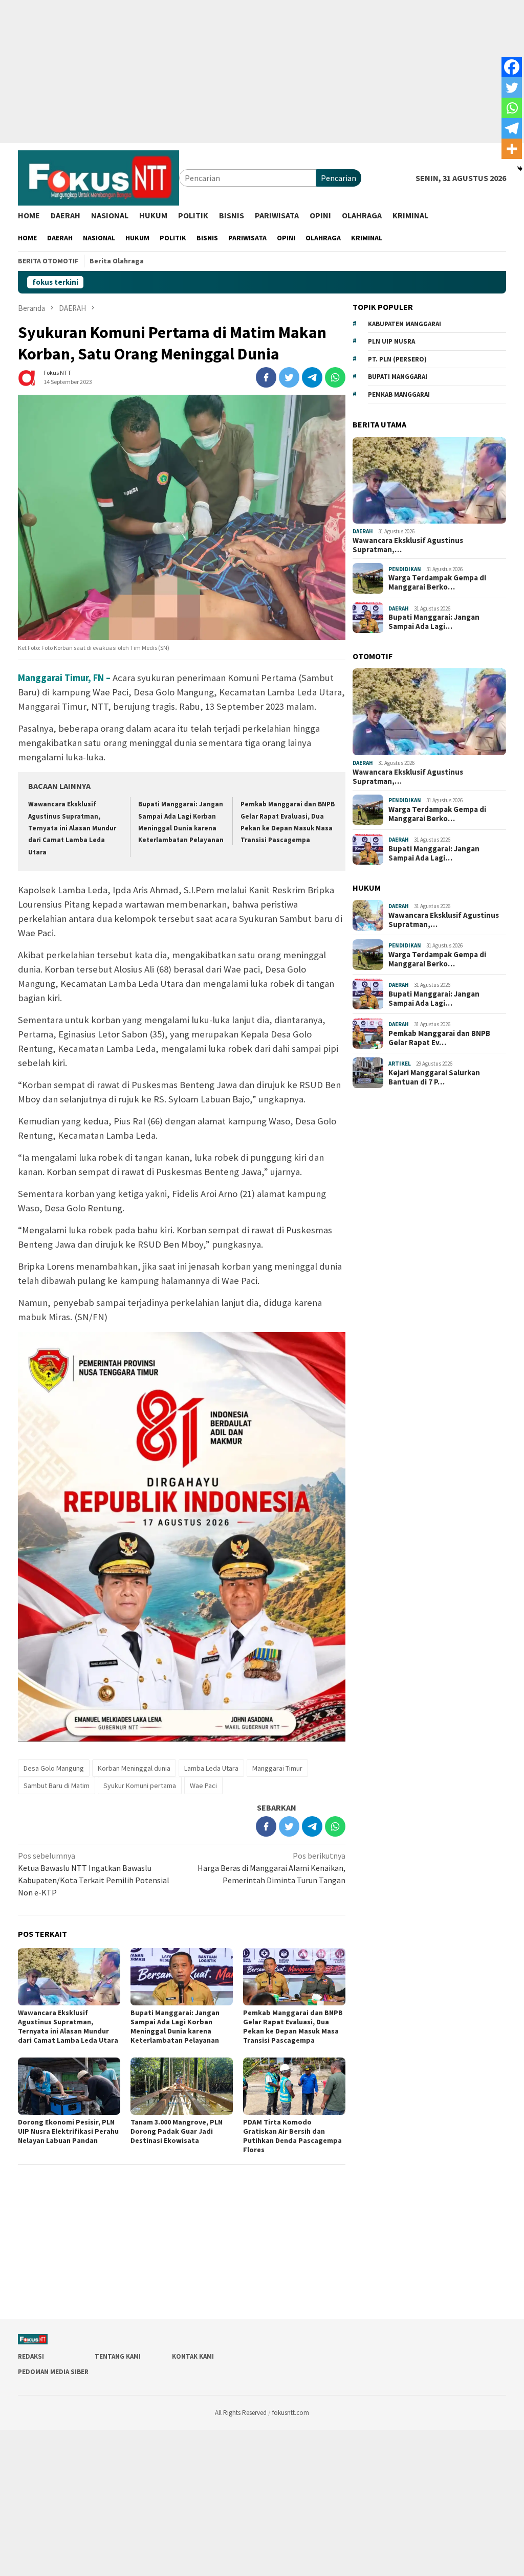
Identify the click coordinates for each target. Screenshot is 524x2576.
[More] (512, 149)
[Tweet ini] (289, 377)
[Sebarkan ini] (266, 377)
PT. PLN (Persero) (397, 359)
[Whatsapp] (512, 108)
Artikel (400, 1064)
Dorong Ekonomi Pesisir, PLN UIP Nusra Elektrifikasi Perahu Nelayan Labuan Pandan (68, 2131)
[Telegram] (512, 128)
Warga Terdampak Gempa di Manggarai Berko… (437, 582)
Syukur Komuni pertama (140, 1786)
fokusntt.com (291, 2413)
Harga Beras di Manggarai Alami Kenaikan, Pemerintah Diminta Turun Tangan (271, 1868)
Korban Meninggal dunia (134, 1768)
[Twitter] (512, 87)
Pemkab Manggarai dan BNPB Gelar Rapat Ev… (439, 1038)
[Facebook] (512, 67)
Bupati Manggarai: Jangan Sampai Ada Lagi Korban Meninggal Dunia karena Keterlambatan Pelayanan (175, 2026)
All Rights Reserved (241, 2413)
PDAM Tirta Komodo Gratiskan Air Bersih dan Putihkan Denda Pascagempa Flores (292, 2136)
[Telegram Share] (312, 377)
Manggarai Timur (277, 1768)
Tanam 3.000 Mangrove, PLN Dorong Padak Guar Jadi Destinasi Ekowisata (177, 2131)
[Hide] (520, 169)
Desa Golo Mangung (54, 1768)
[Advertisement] (262, 72)
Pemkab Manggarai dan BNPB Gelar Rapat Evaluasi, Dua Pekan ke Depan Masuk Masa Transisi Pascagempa (293, 2026)
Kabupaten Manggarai (405, 324)
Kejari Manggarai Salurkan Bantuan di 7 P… (434, 1077)
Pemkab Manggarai (399, 394)
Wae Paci (203, 1786)
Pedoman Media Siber (53, 2372)
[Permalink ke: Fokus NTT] (28, 376)
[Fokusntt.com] (99, 177)
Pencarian (339, 178)
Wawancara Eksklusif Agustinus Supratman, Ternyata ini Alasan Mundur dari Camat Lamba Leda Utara (72, 828)
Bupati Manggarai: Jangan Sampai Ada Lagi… (434, 622)
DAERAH (363, 531)
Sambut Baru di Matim (57, 1786)
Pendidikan (405, 569)
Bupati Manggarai (398, 377)
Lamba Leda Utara (211, 1768)
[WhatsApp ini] (335, 377)
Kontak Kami (193, 2356)
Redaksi (31, 2356)
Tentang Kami (118, 2356)
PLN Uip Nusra (391, 341)
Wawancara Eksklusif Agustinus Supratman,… (408, 545)
